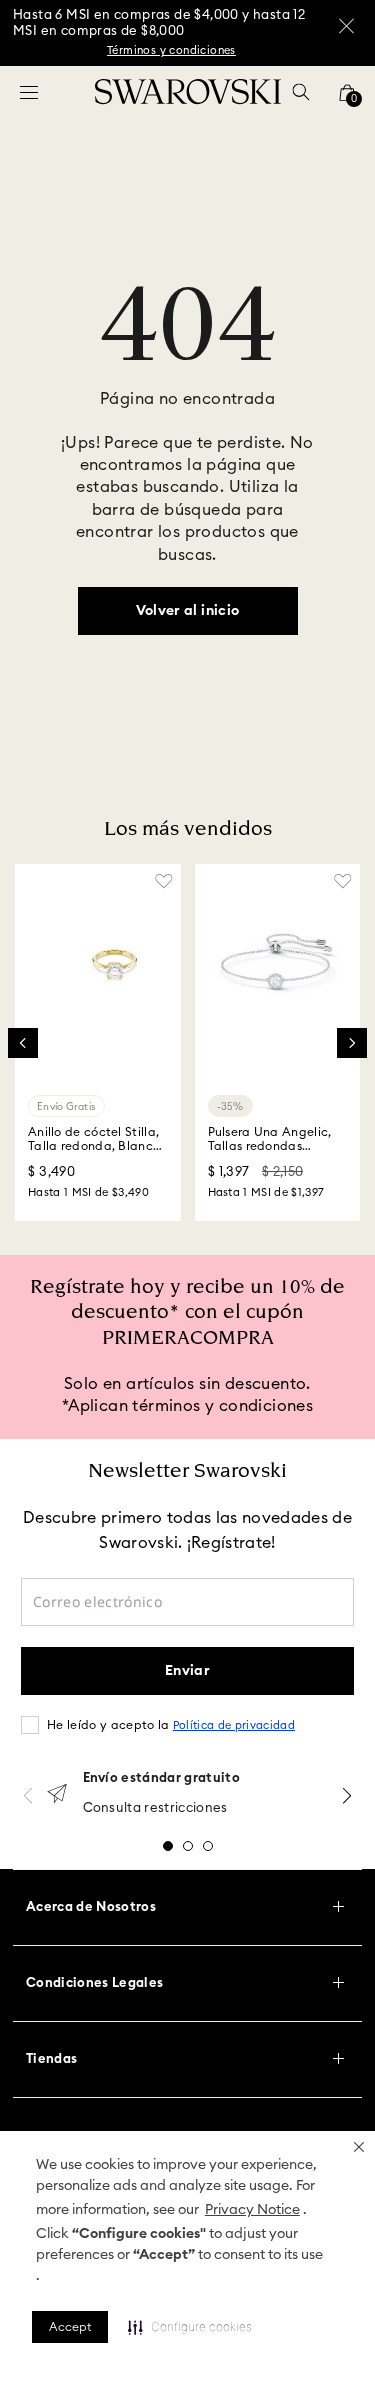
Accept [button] (70, 2327)
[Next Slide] (352, 1043)
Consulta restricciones (155, 1808)
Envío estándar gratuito (161, 1778)
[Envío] (57, 1795)
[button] (359, 2147)
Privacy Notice (252, 2210)
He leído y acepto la (171, 1725)
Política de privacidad (234, 1725)
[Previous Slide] (23, 1043)
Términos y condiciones (171, 50)
